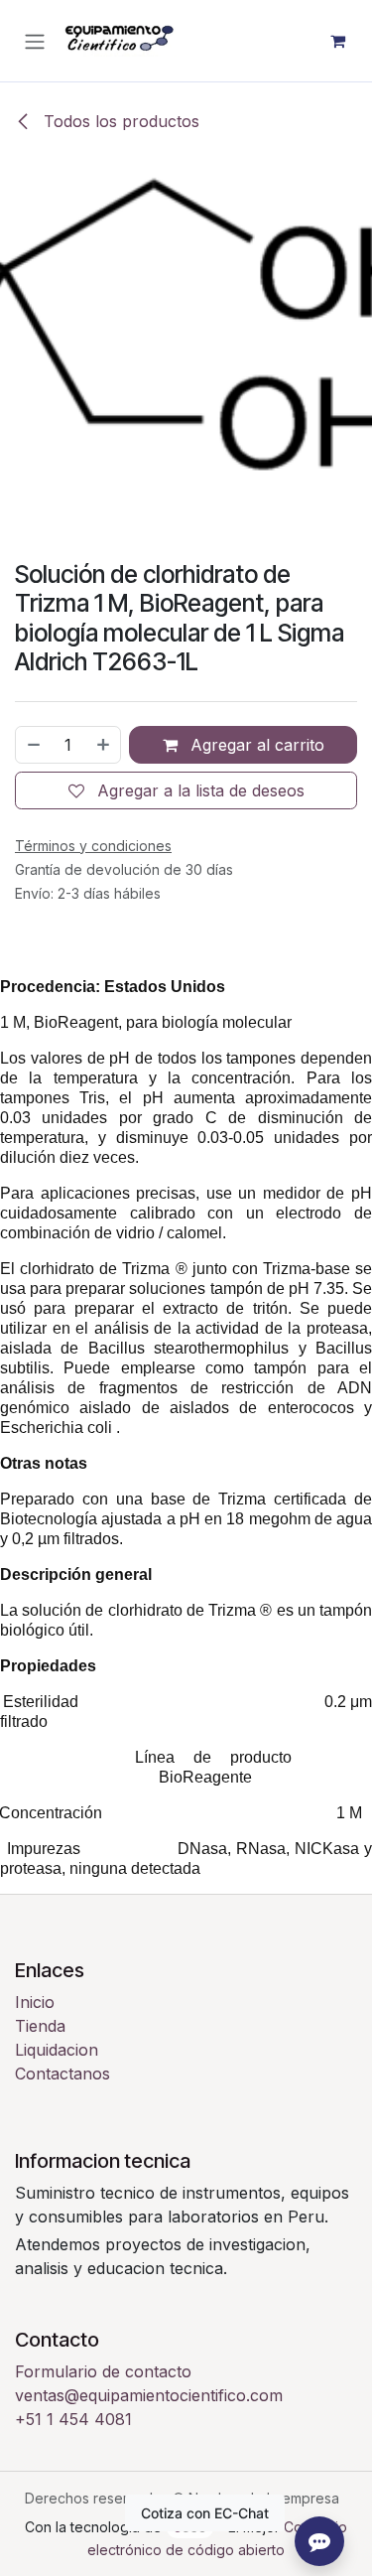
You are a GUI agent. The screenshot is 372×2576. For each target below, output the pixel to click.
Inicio (35, 2002)
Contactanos (62, 2074)
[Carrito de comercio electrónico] (337, 41)
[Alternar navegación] (35, 41)
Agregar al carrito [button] (255, 745)
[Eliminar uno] (33, 745)
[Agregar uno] (104, 745)
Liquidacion (57, 2050)
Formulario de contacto (103, 2371)
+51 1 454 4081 (73, 2419)
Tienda (40, 2026)
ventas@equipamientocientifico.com (149, 2395)
